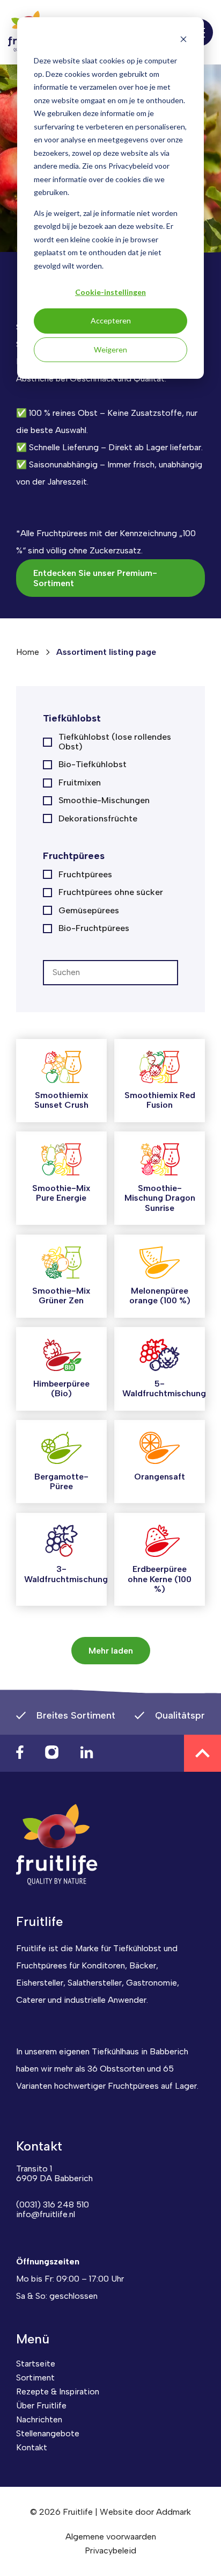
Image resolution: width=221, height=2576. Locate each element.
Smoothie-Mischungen (104, 800)
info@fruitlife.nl (46, 2214)
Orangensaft (160, 1477)
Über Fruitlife (41, 2405)
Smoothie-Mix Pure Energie (61, 1193)
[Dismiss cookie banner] (183, 41)
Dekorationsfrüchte (98, 819)
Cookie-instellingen (110, 292)
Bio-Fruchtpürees (94, 928)
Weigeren (110, 349)
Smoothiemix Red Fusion (160, 1100)
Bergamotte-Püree (61, 1481)
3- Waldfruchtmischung (66, 1574)
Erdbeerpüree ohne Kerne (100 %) (160, 1579)
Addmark (174, 2512)
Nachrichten (39, 2419)
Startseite (36, 2364)
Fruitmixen (80, 783)
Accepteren (111, 320)
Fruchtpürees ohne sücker (111, 892)
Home (28, 652)
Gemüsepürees (89, 911)
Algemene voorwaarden (111, 2537)
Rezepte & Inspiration (58, 2391)
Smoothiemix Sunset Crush (61, 1100)
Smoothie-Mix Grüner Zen (61, 1296)
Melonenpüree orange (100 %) (160, 1296)
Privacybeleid (110, 2550)
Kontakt (32, 2447)
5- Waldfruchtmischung (164, 1388)
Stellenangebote (48, 2433)
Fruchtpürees (85, 875)
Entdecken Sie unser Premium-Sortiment (95, 578)
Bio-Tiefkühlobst (93, 764)
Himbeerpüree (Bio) (61, 1388)
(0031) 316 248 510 (53, 2205)
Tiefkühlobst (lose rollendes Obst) (115, 742)
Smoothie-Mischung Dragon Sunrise (160, 1198)
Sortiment (35, 2377)
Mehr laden (111, 1651)
